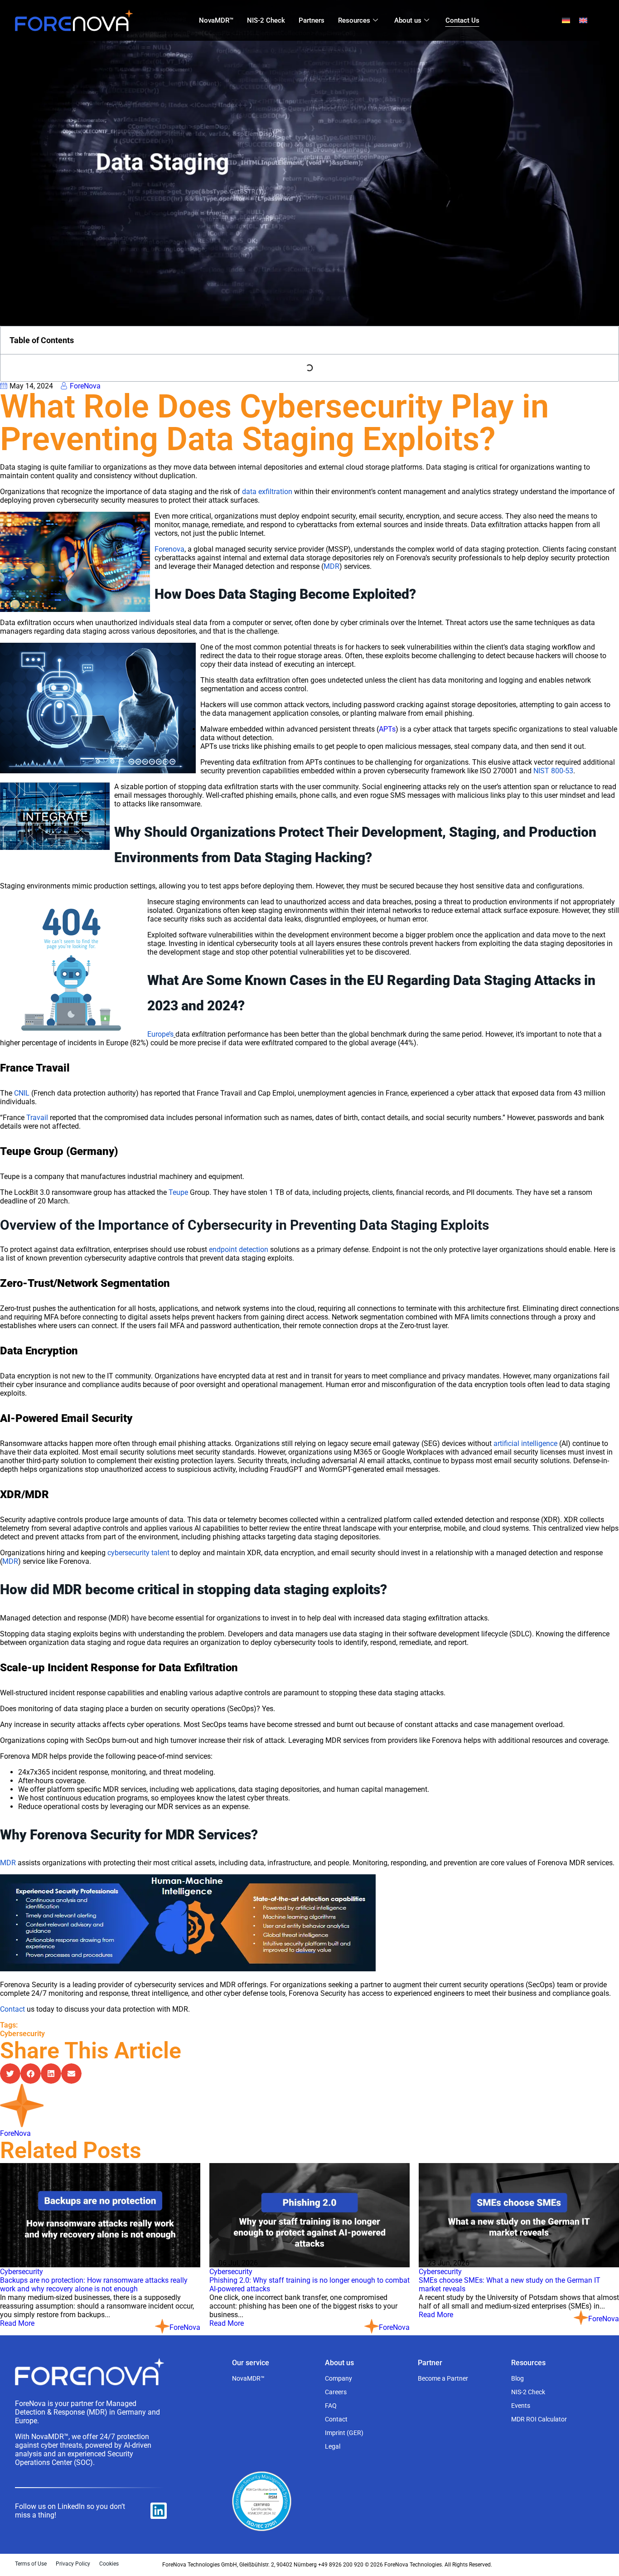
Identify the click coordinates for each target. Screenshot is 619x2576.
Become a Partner (443, 2378)
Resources (354, 20)
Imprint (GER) (344, 2433)
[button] (10, 2074)
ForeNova (15, 2133)
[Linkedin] (159, 2511)
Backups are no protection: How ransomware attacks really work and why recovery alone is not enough (94, 2285)
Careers (336, 2392)
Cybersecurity (22, 2034)
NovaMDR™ (216, 20)
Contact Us (462, 20)
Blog (517, 2378)
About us (408, 20)
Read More (17, 2323)
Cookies (109, 2564)
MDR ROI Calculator (539, 2419)
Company (339, 2378)
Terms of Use (31, 2564)
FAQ (331, 2406)
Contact (336, 2419)
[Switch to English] (583, 21)
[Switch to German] (566, 21)
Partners (312, 20)
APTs (387, 729)
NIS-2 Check (266, 20)
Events (521, 2406)
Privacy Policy (73, 2564)
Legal (333, 2446)
